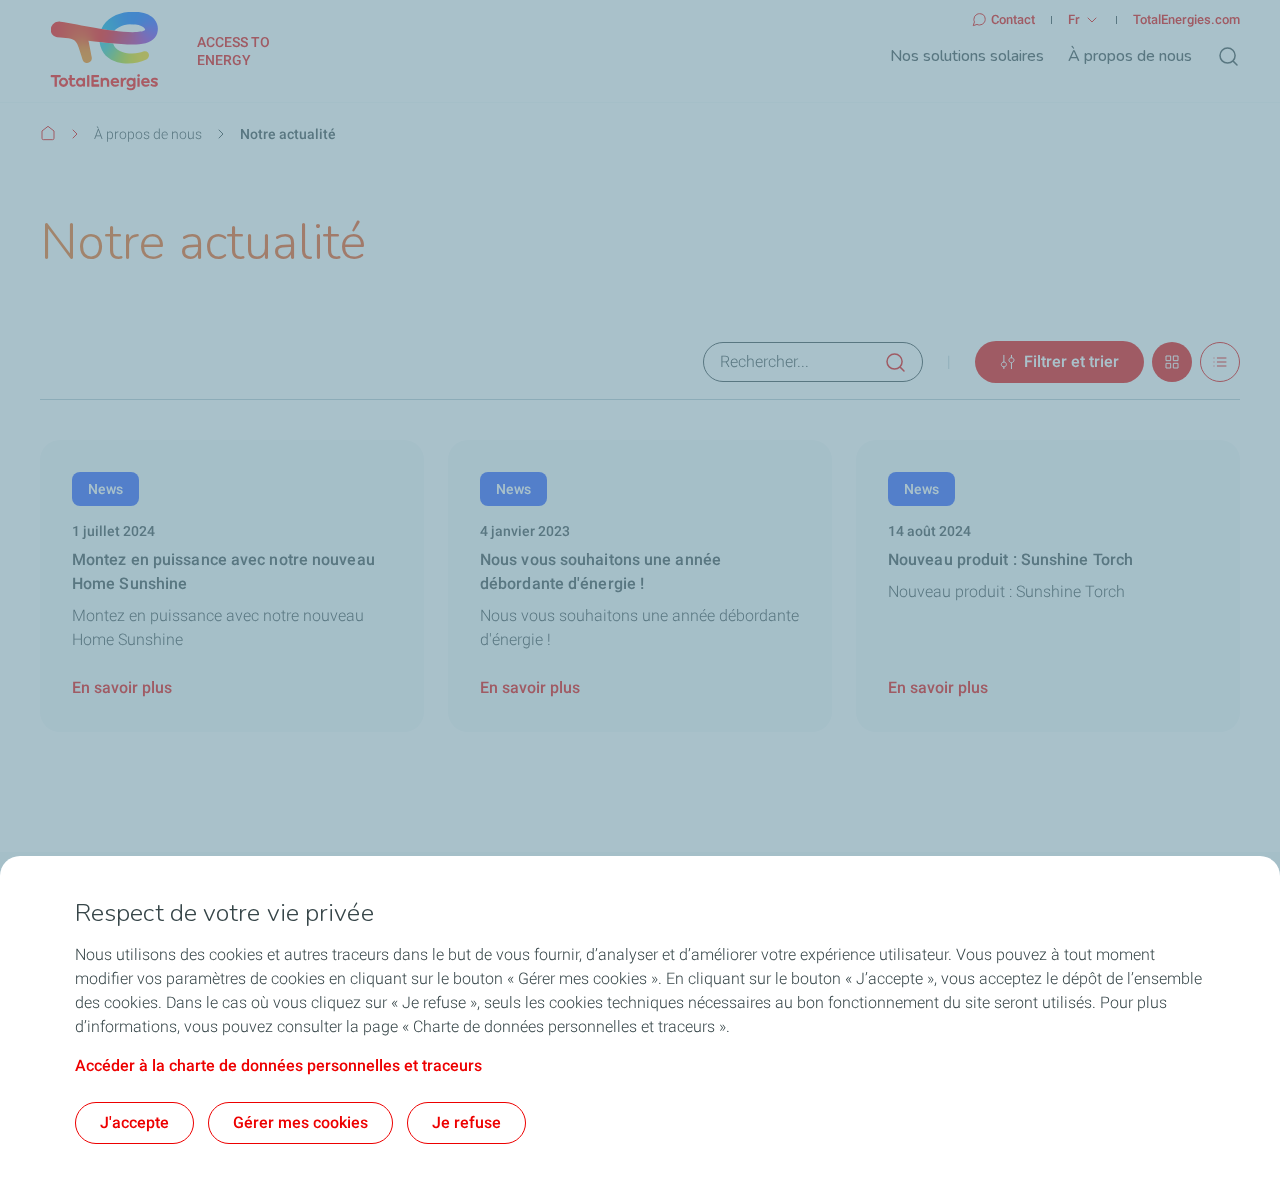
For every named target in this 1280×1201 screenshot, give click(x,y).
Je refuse (466, 1122)
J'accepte (134, 1122)
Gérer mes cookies (300, 1122)
